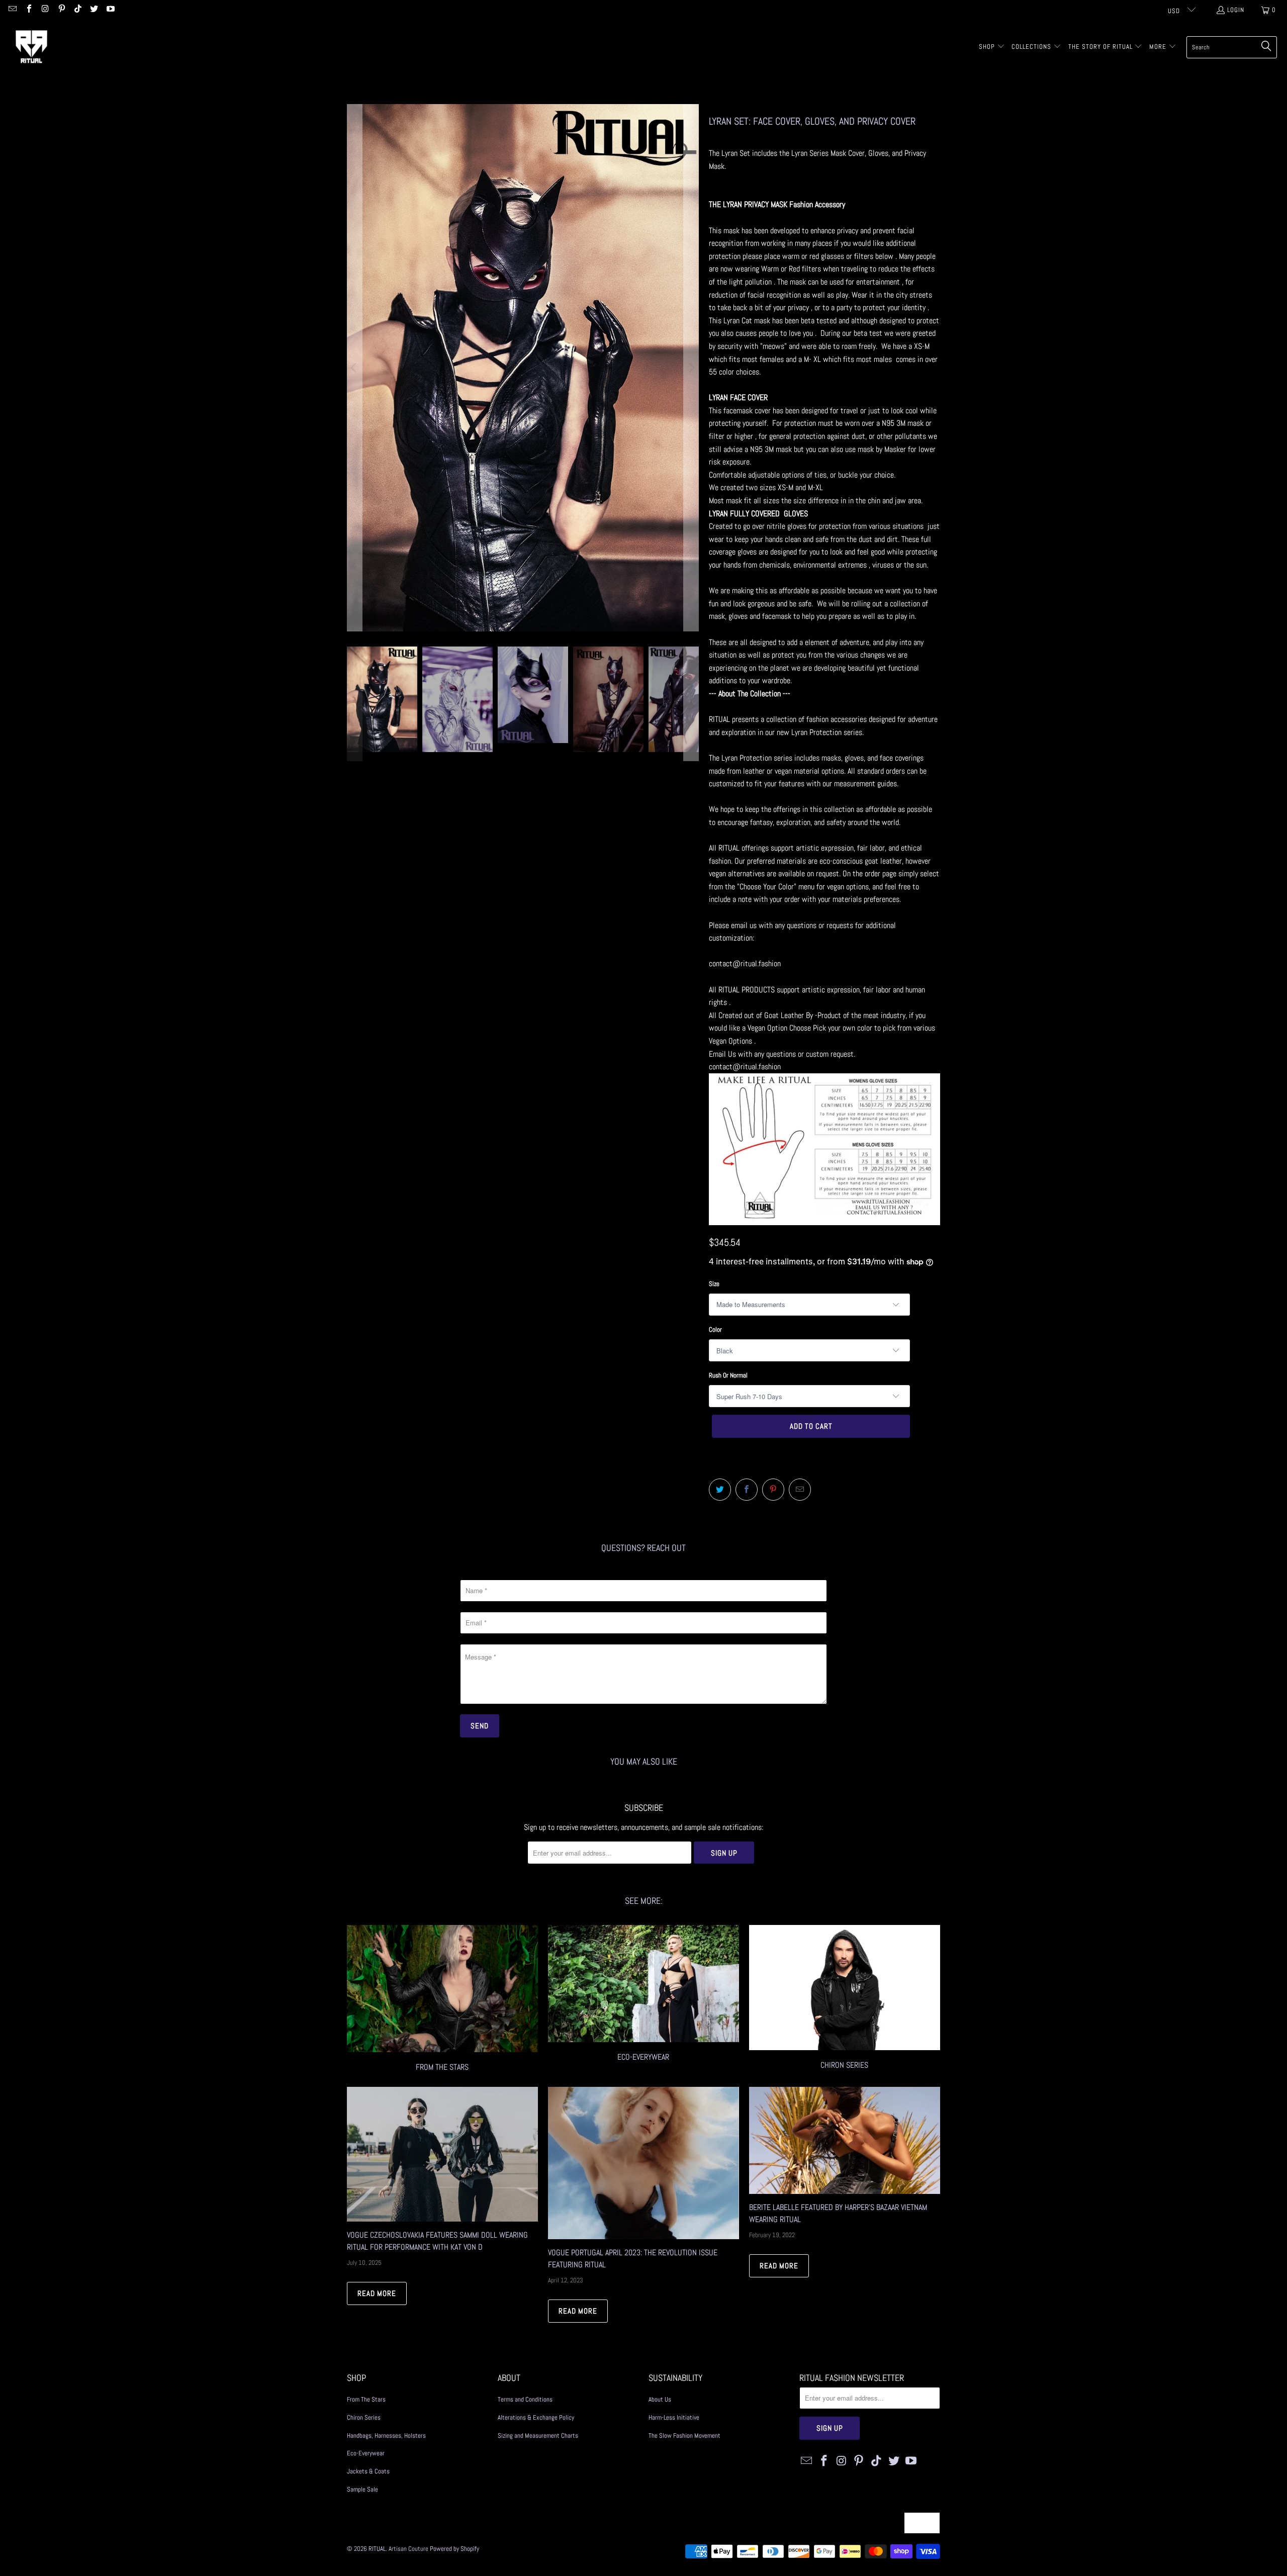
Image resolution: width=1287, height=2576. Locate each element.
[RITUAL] (31, 47)
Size (714, 1284)
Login (1236, 10)
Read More (377, 2293)
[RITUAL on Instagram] (45, 10)
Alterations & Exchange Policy (536, 2417)
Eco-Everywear (643, 2000)
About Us (660, 2399)
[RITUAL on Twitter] (94, 10)
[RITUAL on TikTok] (77, 10)
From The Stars (366, 2399)
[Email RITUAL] (12, 10)
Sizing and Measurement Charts (538, 2435)
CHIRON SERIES (845, 2000)
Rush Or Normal (728, 1375)
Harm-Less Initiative (674, 2417)
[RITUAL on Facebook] (28, 10)
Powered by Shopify (454, 2549)
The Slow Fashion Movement (684, 2435)
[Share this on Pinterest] (773, 1490)
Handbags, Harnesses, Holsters (386, 2435)
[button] (992, 47)
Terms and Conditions (525, 2399)
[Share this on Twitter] (720, 1490)
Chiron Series (364, 2417)
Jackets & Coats (368, 2471)
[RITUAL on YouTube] (110, 10)
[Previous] (354, 368)
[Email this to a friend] (800, 1490)
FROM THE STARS (442, 2000)
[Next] (691, 368)
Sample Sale (362, 2489)
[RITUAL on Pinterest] (61, 10)
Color (715, 1329)
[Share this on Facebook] (747, 1490)
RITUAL (377, 2549)
